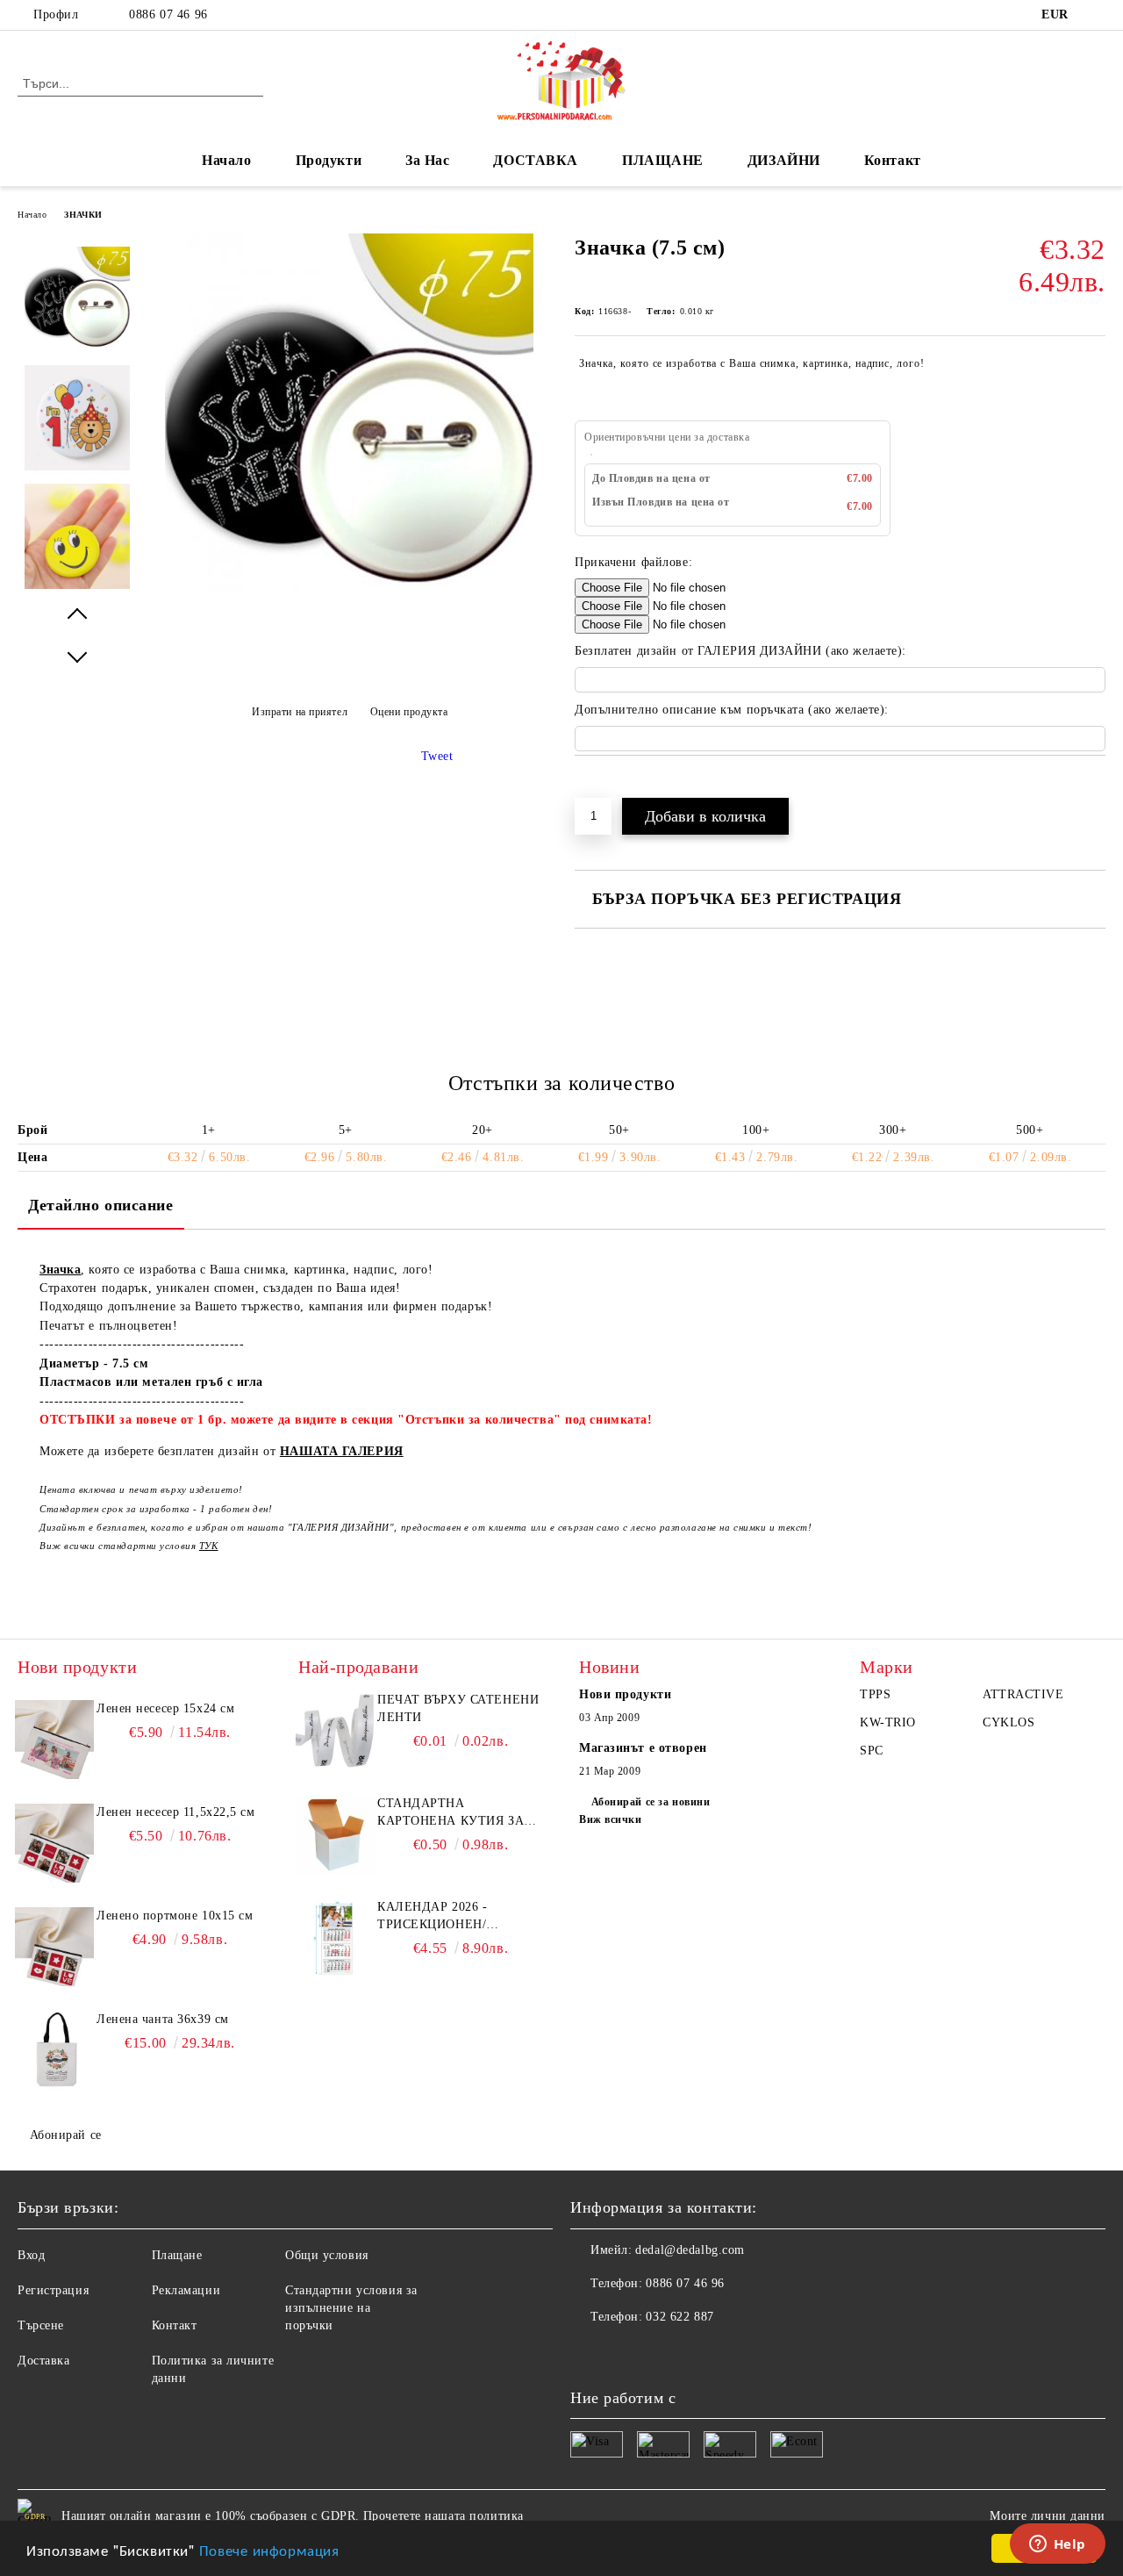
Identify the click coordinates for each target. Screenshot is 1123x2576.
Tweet (437, 756)
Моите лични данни (1048, 2516)
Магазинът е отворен (643, 1748)
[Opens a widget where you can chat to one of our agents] (1057, 2545)
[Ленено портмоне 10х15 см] (54, 1947)
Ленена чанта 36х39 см (163, 2019)
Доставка (43, 2361)
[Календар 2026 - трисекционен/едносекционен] (335, 1938)
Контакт (893, 160)
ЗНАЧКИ (83, 215)
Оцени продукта (409, 712)
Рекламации (186, 2290)
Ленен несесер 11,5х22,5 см (176, 1812)
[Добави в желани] (608, 786)
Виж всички (611, 1819)
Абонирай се (66, 2135)
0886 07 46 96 (168, 14)
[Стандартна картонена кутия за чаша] (335, 1834)
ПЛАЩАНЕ (663, 160)
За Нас (427, 160)
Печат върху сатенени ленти (458, 1708)
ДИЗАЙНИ (784, 160)
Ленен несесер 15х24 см (165, 1708)
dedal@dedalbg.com (690, 2250)
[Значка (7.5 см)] (349, 597)
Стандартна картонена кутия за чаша (451, 1813)
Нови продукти (625, 1694)
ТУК (209, 1546)
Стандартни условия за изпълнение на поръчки (351, 2308)
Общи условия (327, 2255)
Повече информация (269, 2549)
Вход (31, 2255)
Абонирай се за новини (651, 1802)
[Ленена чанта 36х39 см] (54, 2050)
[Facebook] (1096, 15)
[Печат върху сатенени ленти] (335, 1731)
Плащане (177, 2255)
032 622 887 (680, 2317)
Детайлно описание (101, 1205)
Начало (226, 160)
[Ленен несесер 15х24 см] (54, 1740)
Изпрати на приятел (300, 712)
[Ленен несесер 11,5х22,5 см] (54, 1843)
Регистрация (53, 2290)
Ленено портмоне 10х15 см (175, 1916)
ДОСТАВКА (535, 160)
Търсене (41, 2325)
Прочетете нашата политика (443, 2516)
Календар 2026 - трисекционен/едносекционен (435, 1917)
